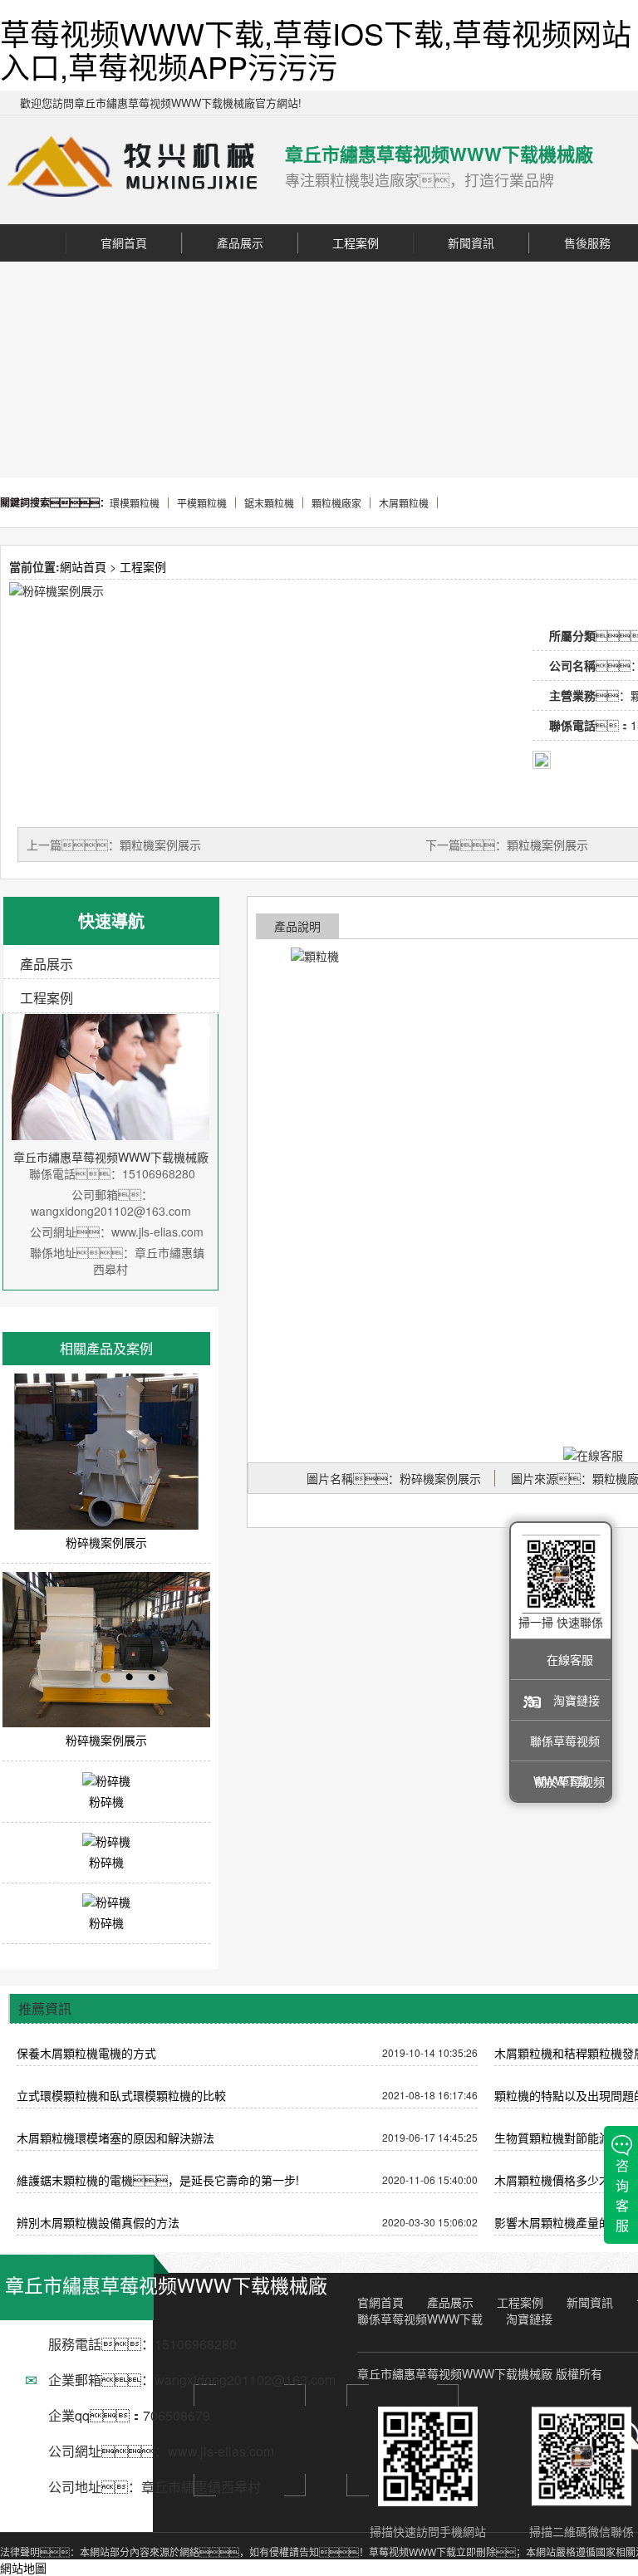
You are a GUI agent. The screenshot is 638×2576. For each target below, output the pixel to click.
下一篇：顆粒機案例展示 (507, 845)
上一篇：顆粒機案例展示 (114, 845)
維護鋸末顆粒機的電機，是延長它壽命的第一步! (158, 2180)
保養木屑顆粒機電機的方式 (86, 2053)
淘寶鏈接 (577, 1700)
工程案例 (356, 242)
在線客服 (570, 1659)
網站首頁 (83, 566)
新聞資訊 (471, 242)
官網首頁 (124, 242)
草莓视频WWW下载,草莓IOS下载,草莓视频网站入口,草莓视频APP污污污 (316, 49)
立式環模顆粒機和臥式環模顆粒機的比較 (121, 2095)
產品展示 (240, 242)
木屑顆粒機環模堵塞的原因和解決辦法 (115, 2138)
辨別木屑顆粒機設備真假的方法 (98, 2222)
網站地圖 (23, 2568)
